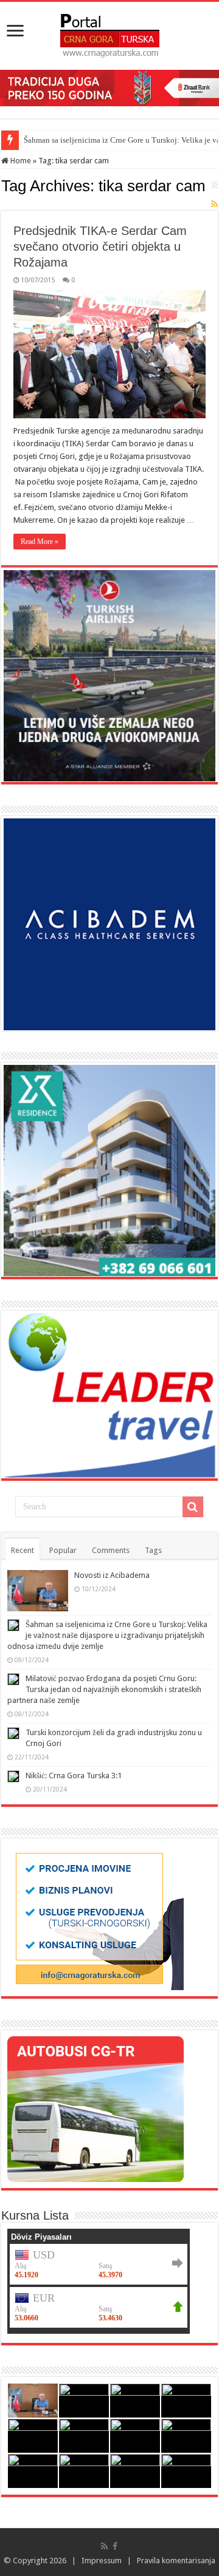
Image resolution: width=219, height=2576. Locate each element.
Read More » (40, 542)
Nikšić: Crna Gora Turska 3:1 (74, 1776)
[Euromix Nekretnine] (109, 1170)
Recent (23, 1550)
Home (20, 161)
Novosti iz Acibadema (112, 1575)
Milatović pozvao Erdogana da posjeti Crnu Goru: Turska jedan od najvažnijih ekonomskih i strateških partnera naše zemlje (104, 1689)
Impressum (102, 2561)
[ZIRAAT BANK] (109, 87)
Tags (153, 1550)
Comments (111, 1550)
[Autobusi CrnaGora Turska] (96, 2108)
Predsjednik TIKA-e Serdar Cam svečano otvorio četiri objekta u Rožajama (100, 246)
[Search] (193, 1507)
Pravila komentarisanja (176, 2561)
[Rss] (104, 2546)
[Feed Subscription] (214, 204)
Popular (63, 1550)
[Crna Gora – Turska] (110, 33)
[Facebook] (115, 2546)
